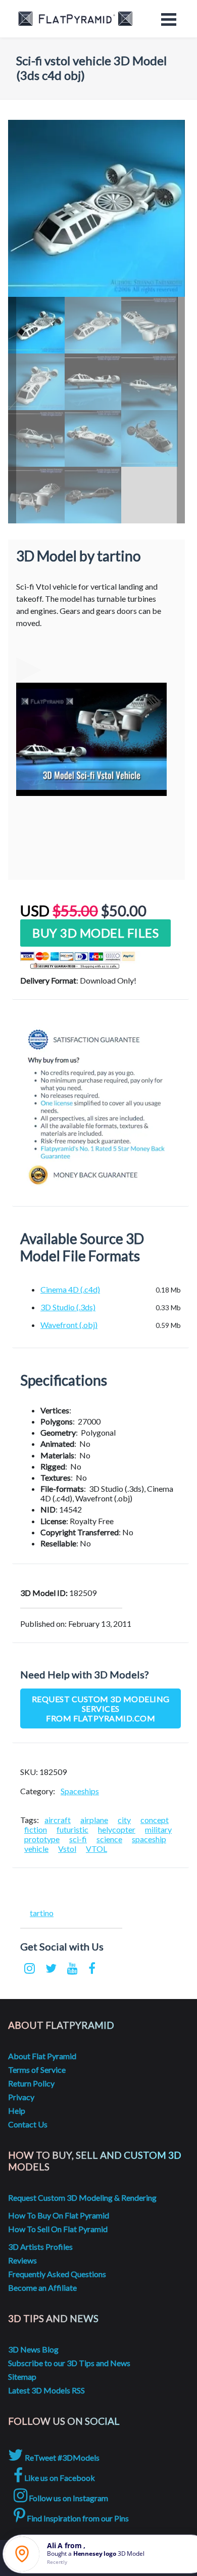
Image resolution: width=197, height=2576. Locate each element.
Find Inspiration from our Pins (77, 2518)
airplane (94, 1820)
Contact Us (28, 2124)
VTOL (96, 1849)
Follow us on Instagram (68, 2498)
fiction (36, 1829)
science (109, 1839)
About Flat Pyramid (42, 2056)
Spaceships (80, 1791)
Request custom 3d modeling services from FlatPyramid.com (101, 1708)
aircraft (58, 1820)
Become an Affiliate (42, 2288)
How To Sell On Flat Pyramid (58, 2229)
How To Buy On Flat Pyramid (59, 2215)
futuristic (72, 1829)
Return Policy (31, 2083)
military (158, 1829)
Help (17, 2111)
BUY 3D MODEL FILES (95, 933)
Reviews (22, 2260)
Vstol (67, 1849)
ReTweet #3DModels (61, 2457)
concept (155, 1820)
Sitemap (22, 2377)
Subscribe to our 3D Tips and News (69, 2363)
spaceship (149, 1839)
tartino (42, 1913)
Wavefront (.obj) (69, 1325)
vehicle (36, 1849)
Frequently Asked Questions (57, 2274)
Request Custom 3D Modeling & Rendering (82, 2197)
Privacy (21, 2097)
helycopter (117, 1829)
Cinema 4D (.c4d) (70, 1289)
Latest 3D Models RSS (46, 2390)
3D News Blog (33, 2349)
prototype (42, 1839)
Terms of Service (37, 2070)
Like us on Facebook (59, 2478)
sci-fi (78, 1839)
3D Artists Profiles (40, 2247)
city (124, 1820)
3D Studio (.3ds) (68, 1307)
